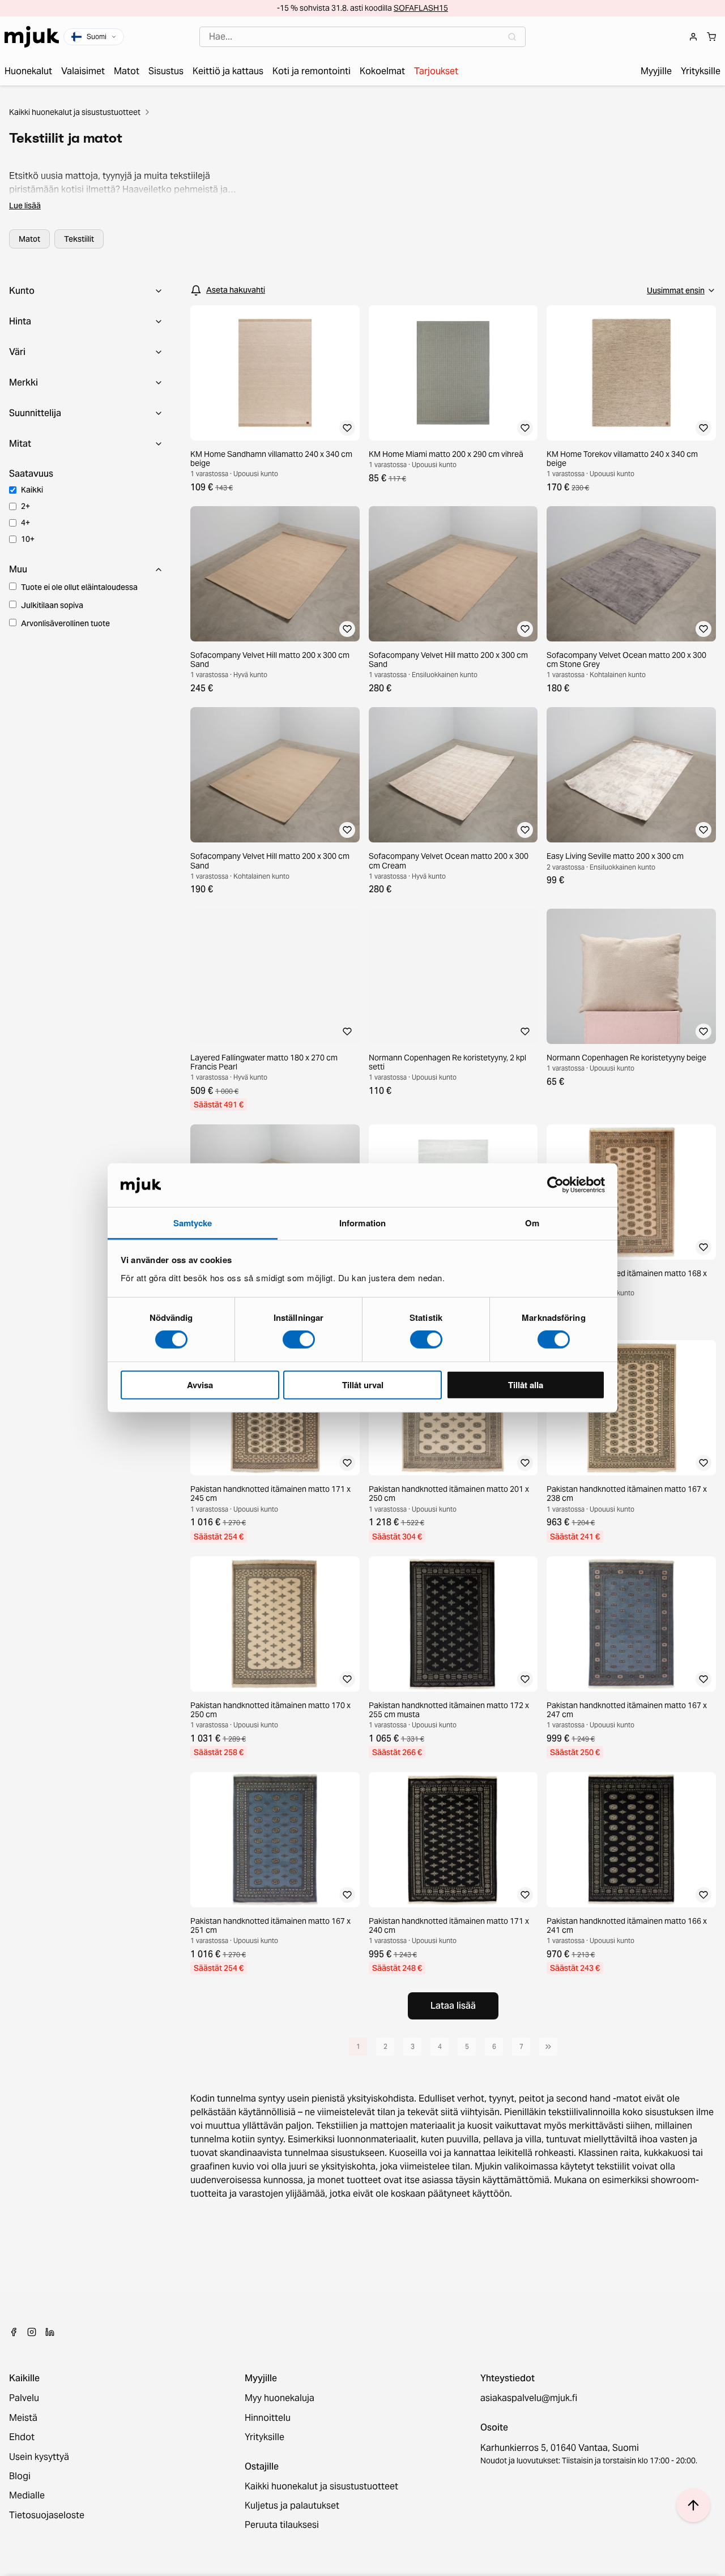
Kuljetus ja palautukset (292, 2506)
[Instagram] (32, 2332)
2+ (25, 506)
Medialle (27, 2496)
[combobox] (362, 37)
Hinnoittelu (268, 2418)
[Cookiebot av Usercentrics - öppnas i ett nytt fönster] (555, 1185)
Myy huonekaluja (280, 2398)
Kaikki (32, 490)
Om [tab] (532, 1223)
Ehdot (22, 2437)
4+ (25, 523)
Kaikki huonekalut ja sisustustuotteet (75, 112)
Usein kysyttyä (39, 2457)
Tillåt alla (526, 1384)
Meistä (23, 2418)
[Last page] (548, 2047)
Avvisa (200, 1384)
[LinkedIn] (50, 2332)
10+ (28, 539)
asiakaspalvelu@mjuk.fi (529, 2398)
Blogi (20, 2476)
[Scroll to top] (693, 2505)
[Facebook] (14, 2332)
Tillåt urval (363, 1384)
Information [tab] (362, 1223)
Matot (29, 239)
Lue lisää (25, 206)
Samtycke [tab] (193, 1223)
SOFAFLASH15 (421, 8)
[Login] (693, 37)
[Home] (32, 37)
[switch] (299, 1340)
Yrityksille (265, 2437)
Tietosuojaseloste (47, 2515)
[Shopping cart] (711, 37)
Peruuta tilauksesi (282, 2525)
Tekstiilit (79, 239)
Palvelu (24, 2398)
